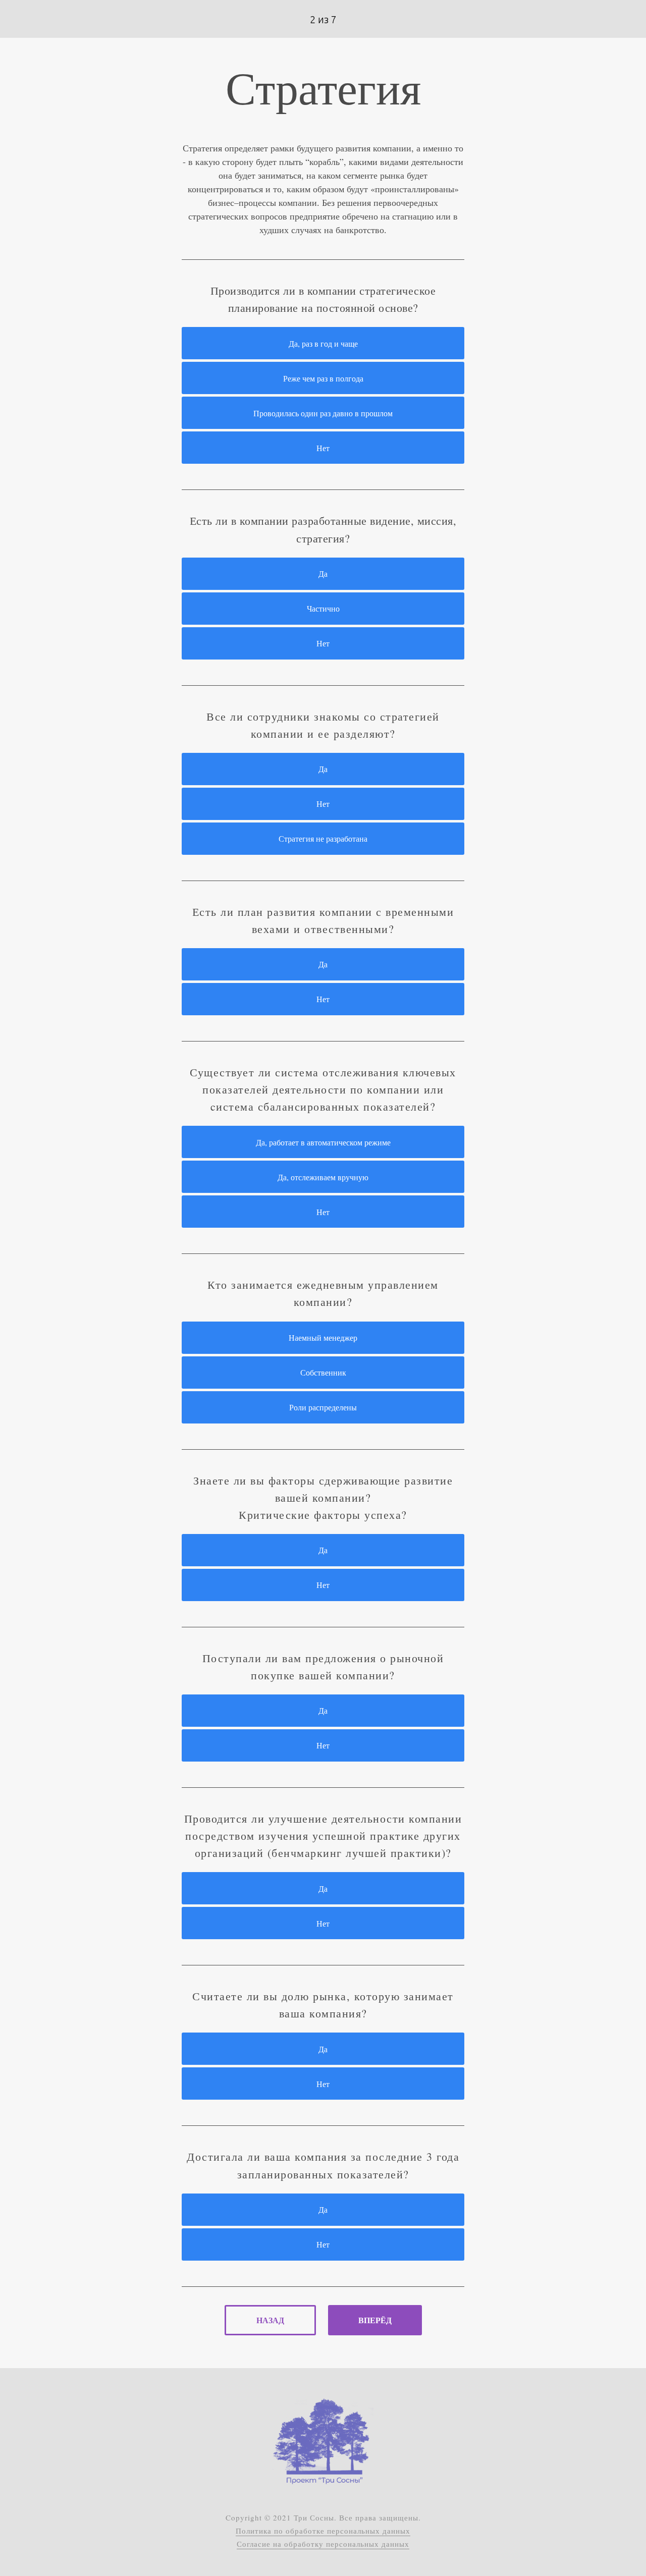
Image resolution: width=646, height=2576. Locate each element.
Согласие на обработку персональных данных (323, 2544)
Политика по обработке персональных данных (323, 2531)
